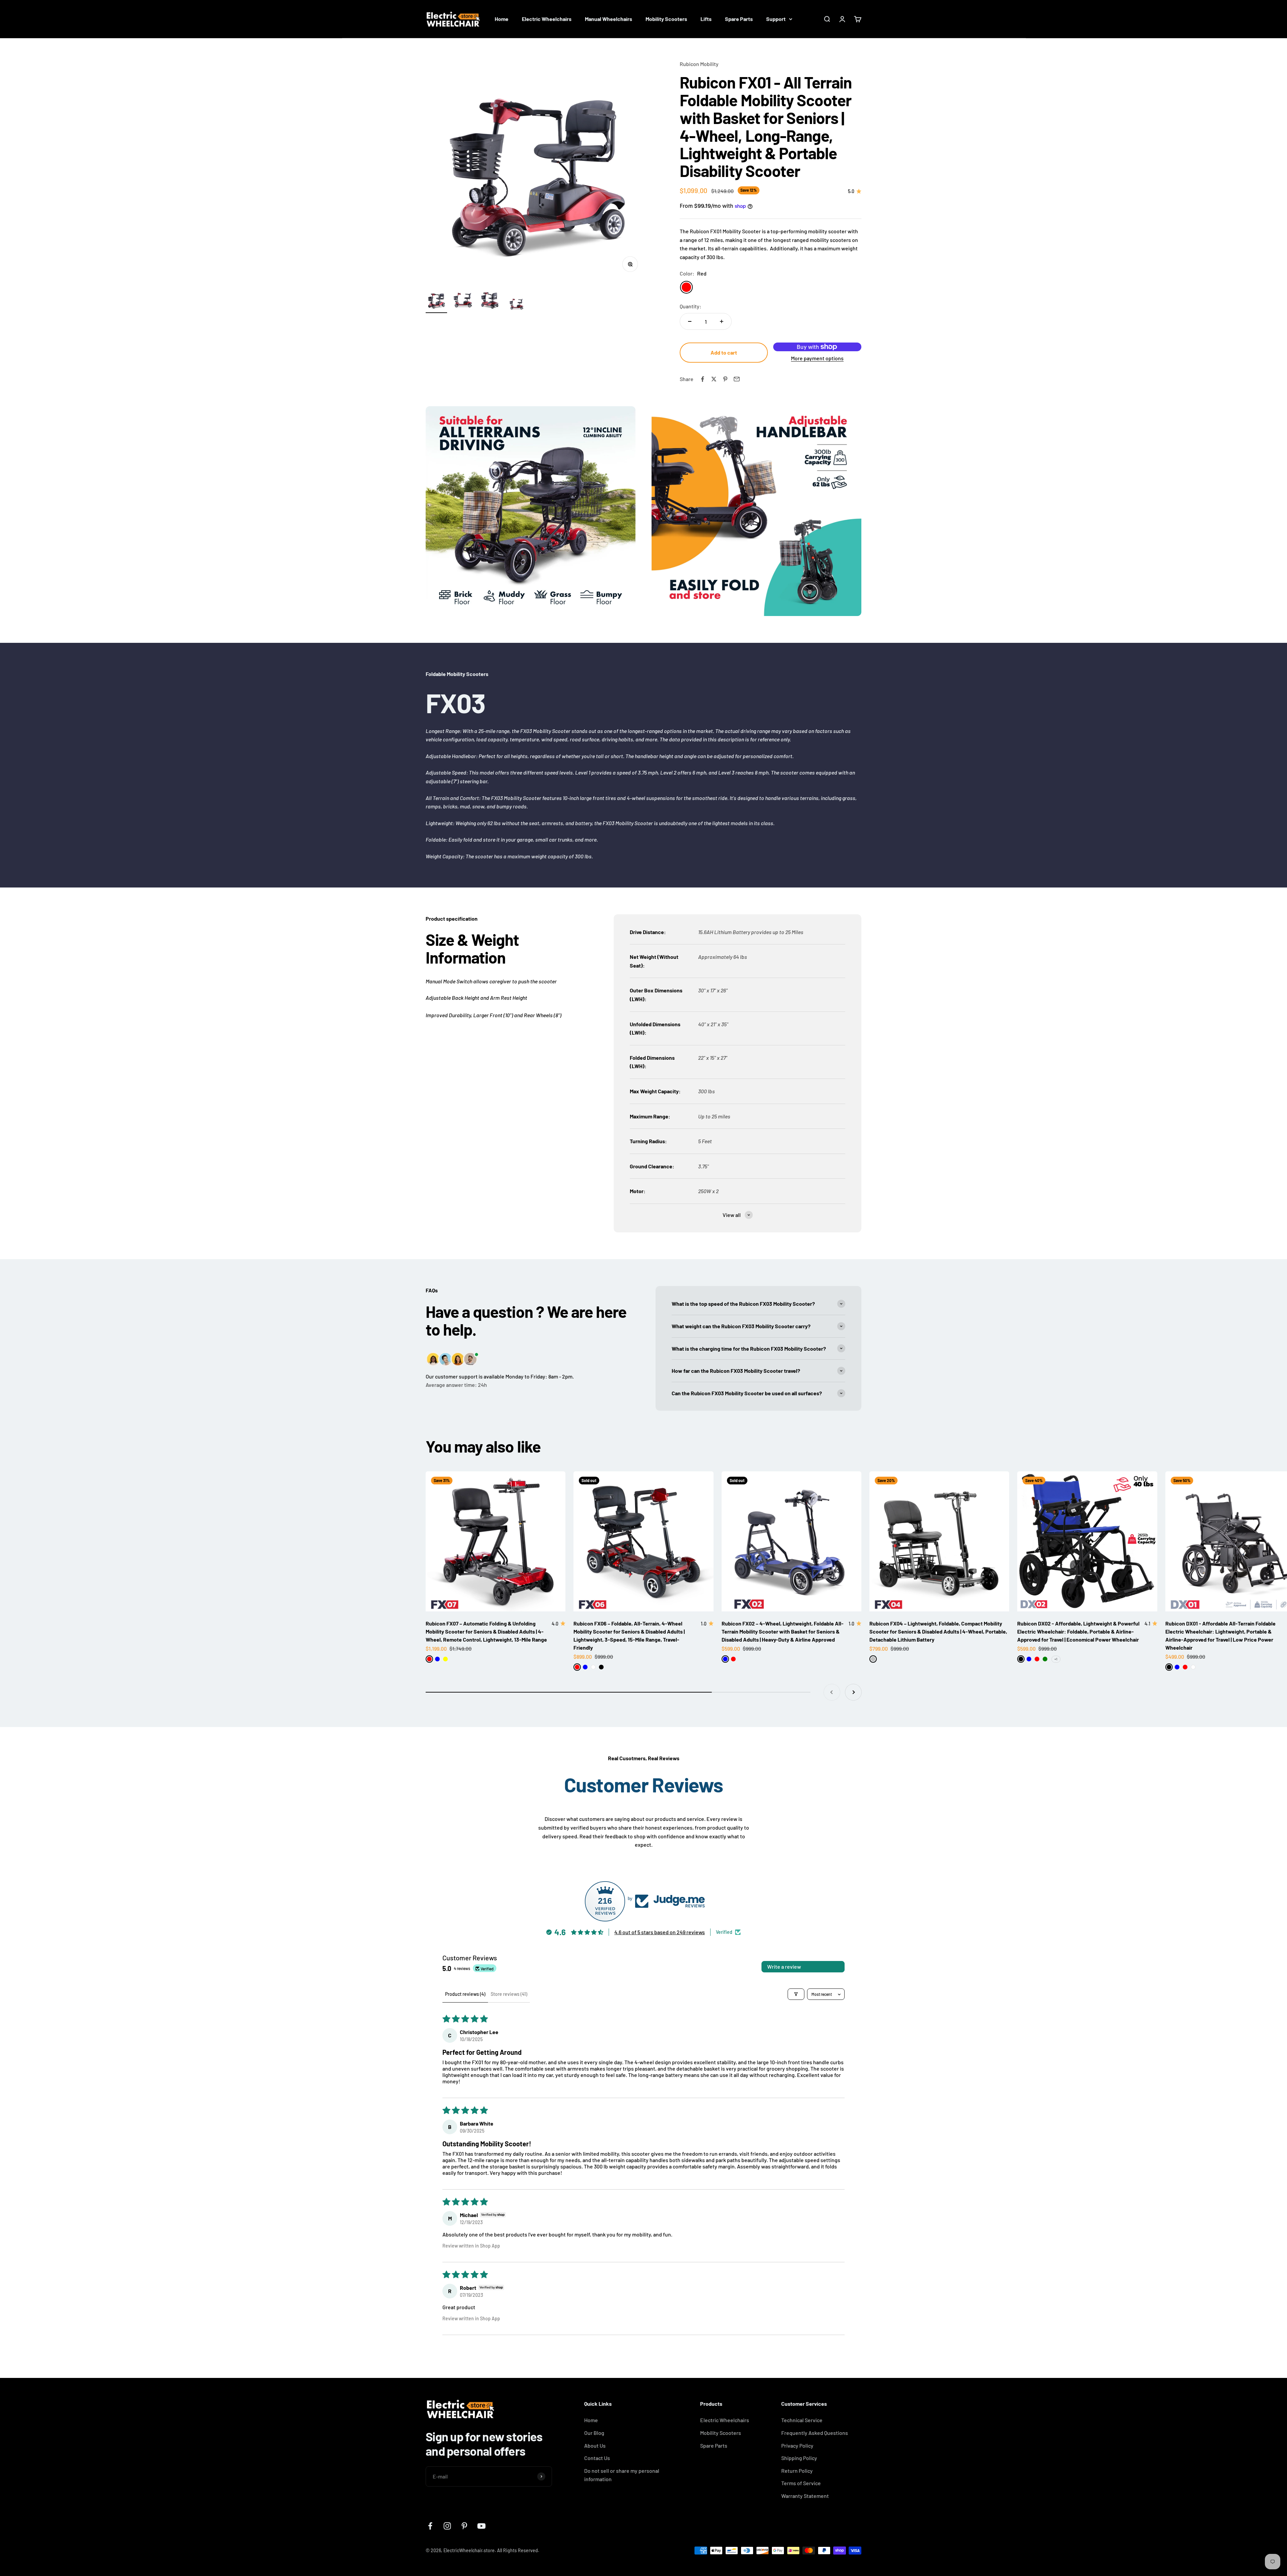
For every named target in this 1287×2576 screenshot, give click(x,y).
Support (776, 19)
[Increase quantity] (722, 321)
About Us (595, 2445)
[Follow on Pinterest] (464, 2526)
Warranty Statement (805, 2496)
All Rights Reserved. (518, 2550)
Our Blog (594, 2433)
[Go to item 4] (517, 305)
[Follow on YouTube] (481, 2526)
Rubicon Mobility (699, 64)
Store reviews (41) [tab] (509, 1994)
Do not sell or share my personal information (622, 2475)
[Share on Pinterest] (725, 379)
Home (502, 19)
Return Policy (797, 2471)
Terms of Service (801, 2483)
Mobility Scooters (666, 19)
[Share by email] (737, 379)
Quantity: (691, 306)
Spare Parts (739, 19)
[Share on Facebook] (702, 379)
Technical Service (802, 2420)
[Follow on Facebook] (430, 2526)
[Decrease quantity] (690, 321)
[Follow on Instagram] (447, 2526)
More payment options (817, 358)
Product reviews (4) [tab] (465, 1994)
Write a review (784, 1967)
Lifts (706, 19)
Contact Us (597, 2458)
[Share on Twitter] (714, 379)
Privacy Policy (797, 2445)
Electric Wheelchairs (547, 19)
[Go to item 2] (463, 301)
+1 (1056, 1659)
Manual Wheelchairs (608, 19)
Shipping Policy (799, 2458)
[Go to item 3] (490, 301)
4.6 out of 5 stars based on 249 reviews (660, 1932)
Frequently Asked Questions (815, 2433)
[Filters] (796, 1994)
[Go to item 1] (436, 301)
